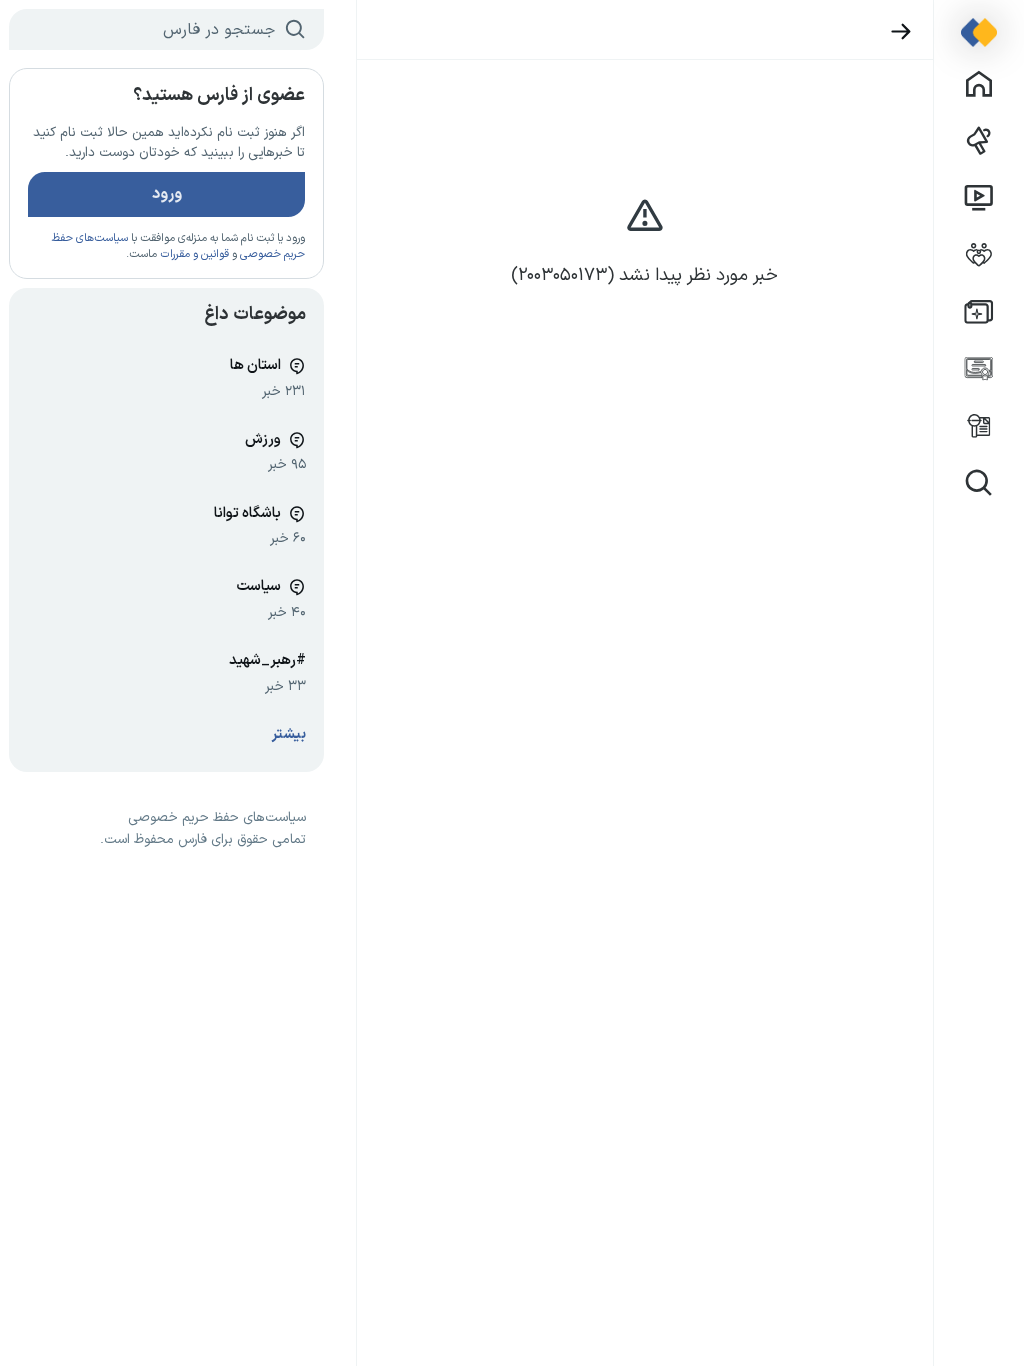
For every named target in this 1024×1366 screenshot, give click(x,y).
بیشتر (289, 734)
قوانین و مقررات (194, 254)
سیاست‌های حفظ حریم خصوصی (217, 818)
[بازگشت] (901, 31)
